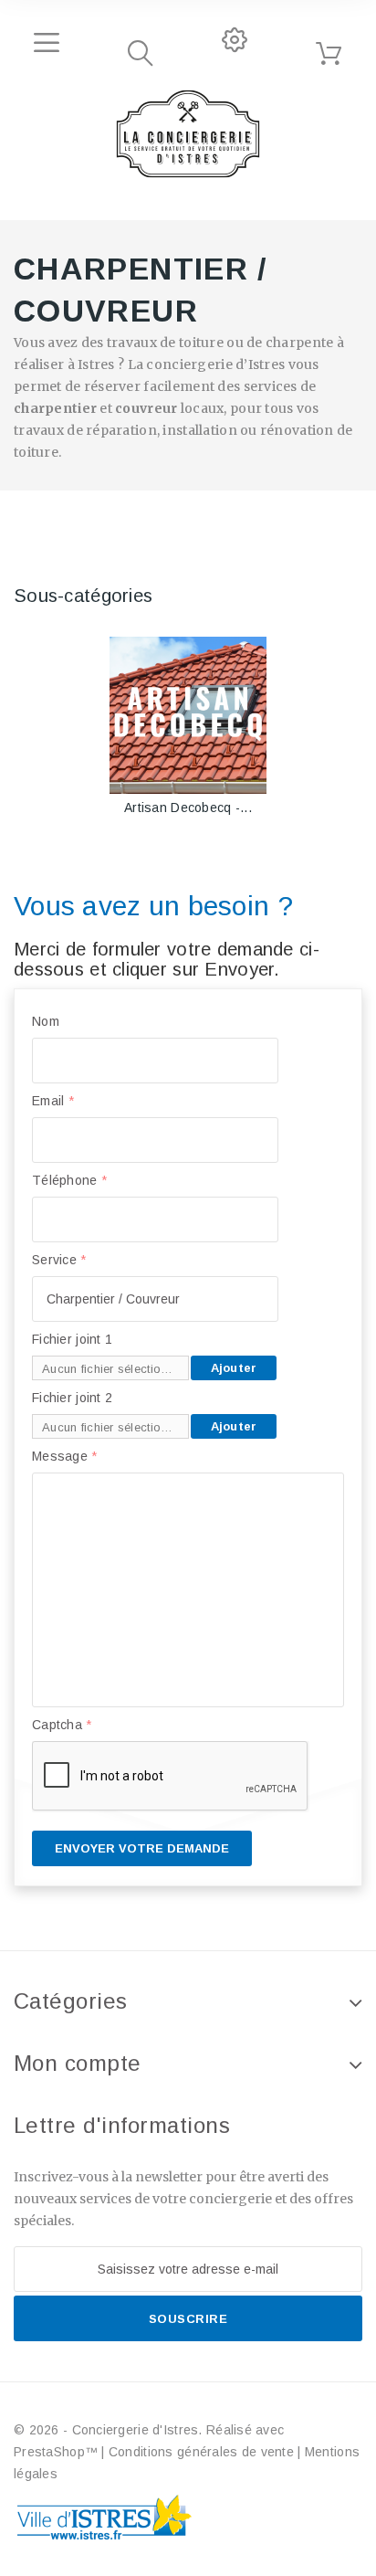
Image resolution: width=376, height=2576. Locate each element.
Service (59, 1260)
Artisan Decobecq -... (188, 808)
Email (53, 1101)
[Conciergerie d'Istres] (188, 134)
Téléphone (69, 1180)
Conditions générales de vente (201, 2452)
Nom (46, 1021)
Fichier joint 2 (72, 1398)
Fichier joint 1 (72, 1339)
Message (65, 1456)
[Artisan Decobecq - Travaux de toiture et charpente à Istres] (188, 715)
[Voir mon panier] (329, 54)
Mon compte (78, 2063)
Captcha (62, 1725)
